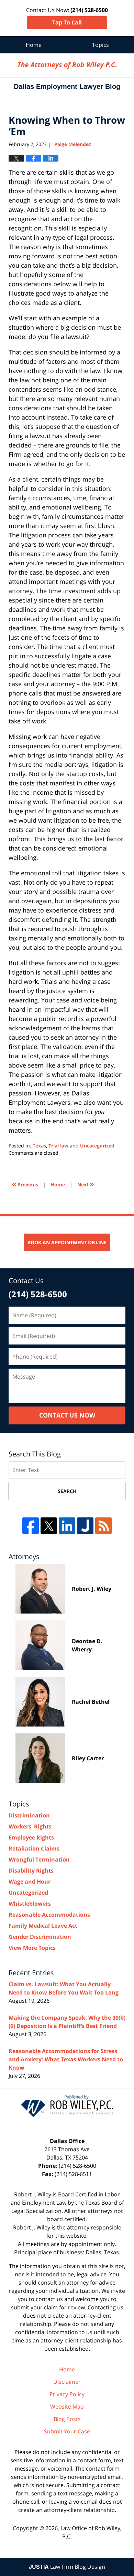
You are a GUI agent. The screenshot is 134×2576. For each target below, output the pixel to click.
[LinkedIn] (67, 1526)
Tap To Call (67, 22)
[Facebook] (31, 1526)
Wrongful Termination (39, 1859)
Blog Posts (67, 2419)
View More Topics (32, 1948)
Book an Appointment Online (67, 1242)
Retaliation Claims (34, 1848)
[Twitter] (49, 1526)
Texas (39, 1146)
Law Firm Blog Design (67, 2567)
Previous (25, 1184)
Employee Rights (31, 1837)
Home (34, 45)
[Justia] (85, 1526)
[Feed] (103, 1526)
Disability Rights (31, 1871)
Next (86, 1184)
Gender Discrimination (40, 1937)
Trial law (58, 1146)
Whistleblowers (30, 1904)
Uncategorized (97, 1146)
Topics (100, 45)
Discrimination (29, 1815)
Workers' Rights (30, 1826)
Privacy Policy (67, 2394)
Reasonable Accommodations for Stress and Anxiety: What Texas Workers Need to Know (66, 2059)
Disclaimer (67, 2382)
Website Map (67, 2407)
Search (67, 1491)
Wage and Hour (30, 1882)
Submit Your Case (67, 2431)
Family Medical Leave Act (43, 1926)
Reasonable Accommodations (49, 1915)
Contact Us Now (67, 1415)
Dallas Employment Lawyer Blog (67, 65)
